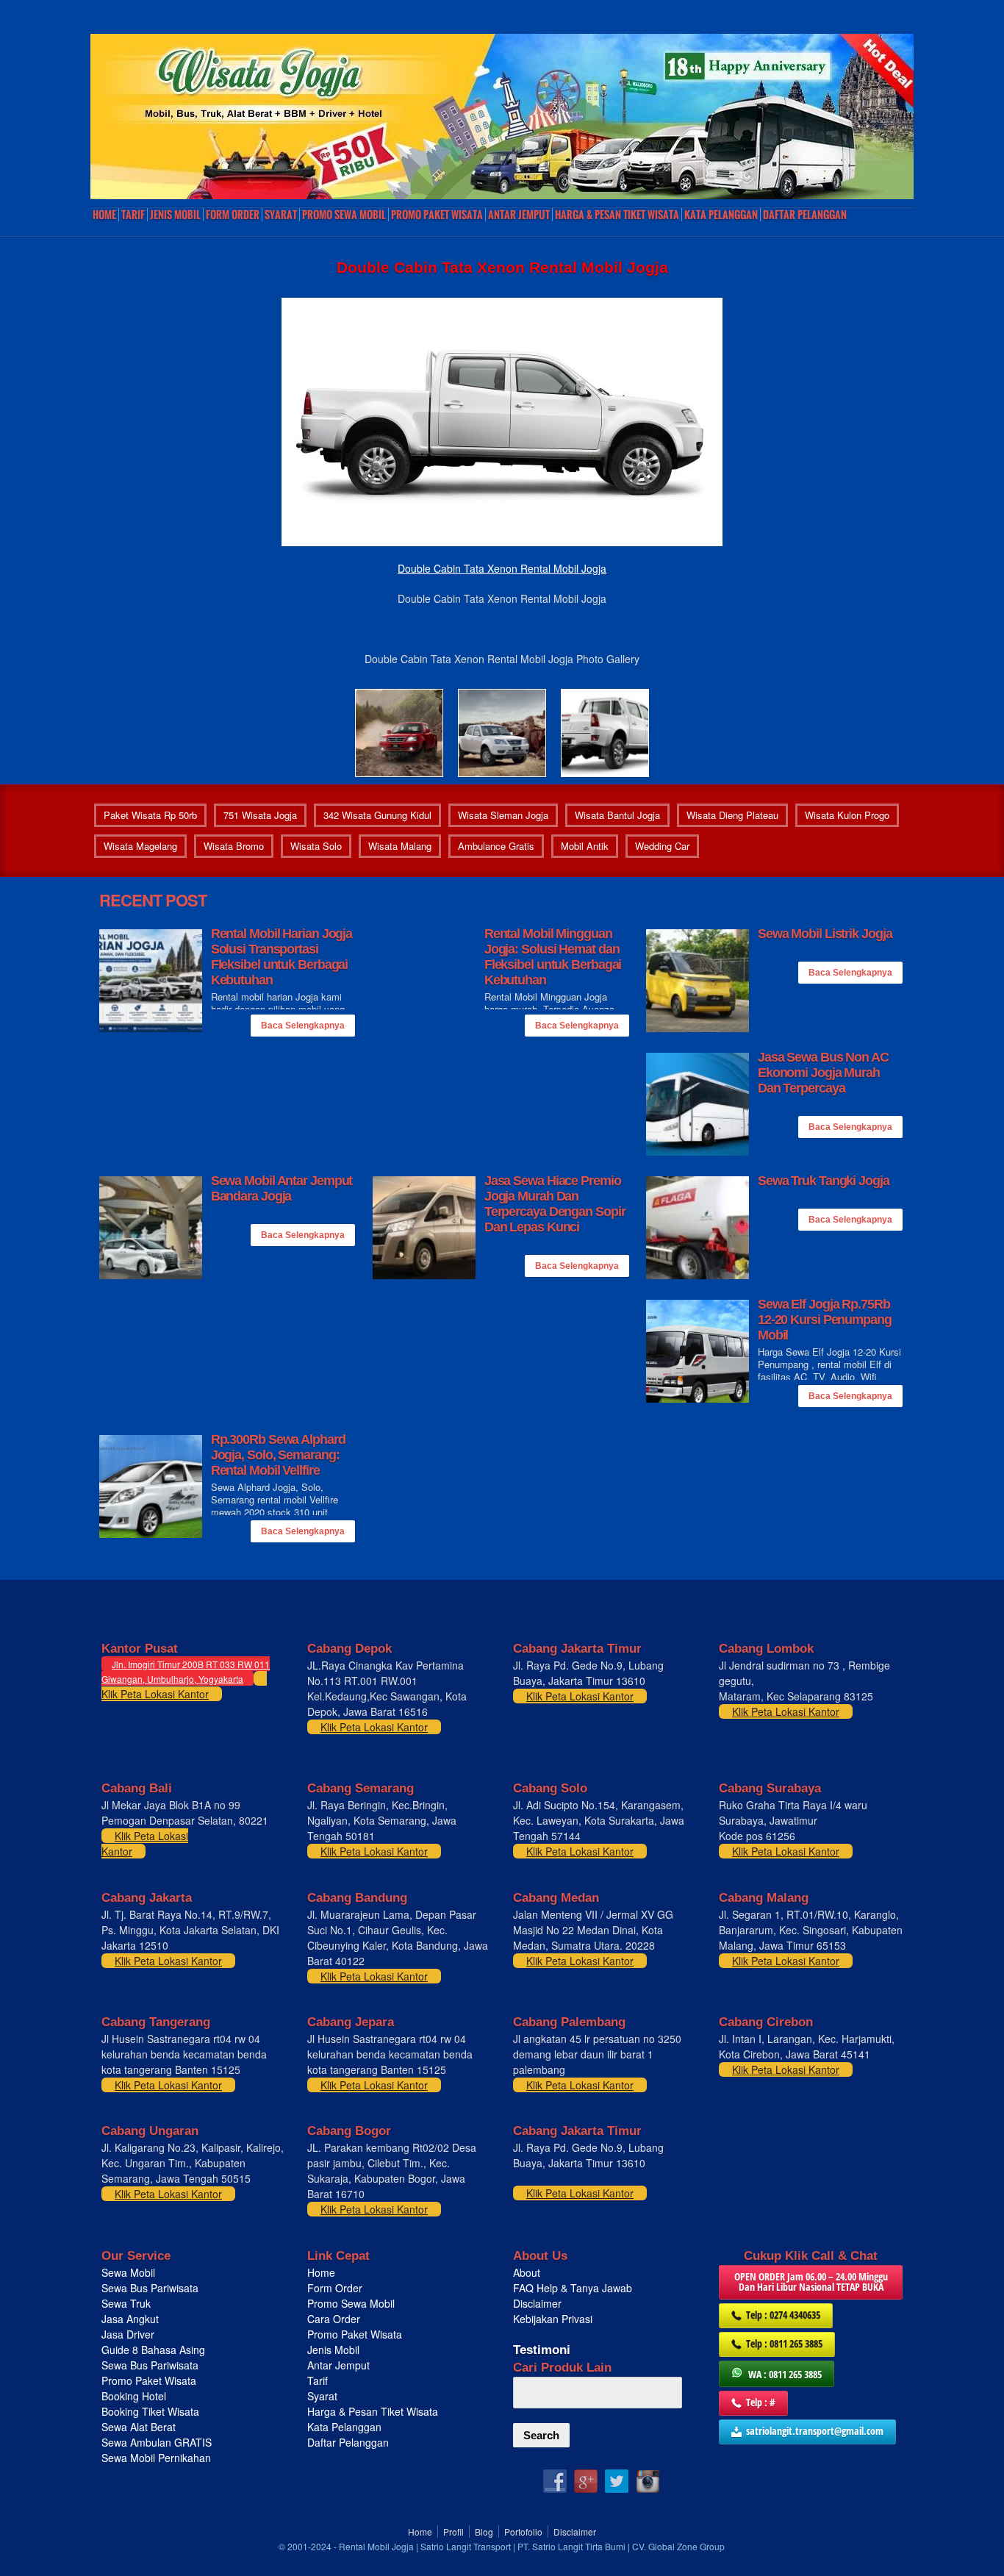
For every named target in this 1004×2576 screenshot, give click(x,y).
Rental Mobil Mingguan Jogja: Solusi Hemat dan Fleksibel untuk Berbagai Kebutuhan (553, 957)
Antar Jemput (519, 215)
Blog (484, 2532)
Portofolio (523, 2532)
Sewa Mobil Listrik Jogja (825, 934)
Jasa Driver (128, 2334)
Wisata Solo (316, 846)
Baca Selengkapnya (303, 1026)
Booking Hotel (134, 2396)
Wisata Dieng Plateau (732, 815)
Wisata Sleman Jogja (503, 815)
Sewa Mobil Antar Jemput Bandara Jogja (282, 1188)
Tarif (133, 215)
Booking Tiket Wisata (152, 2411)
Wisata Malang (400, 846)
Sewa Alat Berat (139, 2427)
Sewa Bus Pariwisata (151, 2288)
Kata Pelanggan (721, 215)
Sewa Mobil (128, 2272)
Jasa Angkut (132, 2319)
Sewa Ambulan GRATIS (158, 2442)
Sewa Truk (128, 2303)
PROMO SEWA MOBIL (344, 215)
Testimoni (542, 2350)
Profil (453, 2532)
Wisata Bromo (234, 846)
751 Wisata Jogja (260, 815)
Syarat (281, 215)
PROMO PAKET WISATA (437, 215)
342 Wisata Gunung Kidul (377, 815)
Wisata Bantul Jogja (617, 815)
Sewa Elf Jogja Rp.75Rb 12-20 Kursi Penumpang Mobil (825, 1320)
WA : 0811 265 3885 (785, 2374)
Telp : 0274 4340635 (783, 2315)
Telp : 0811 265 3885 (784, 2343)
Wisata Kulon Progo (847, 815)
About (527, 2272)
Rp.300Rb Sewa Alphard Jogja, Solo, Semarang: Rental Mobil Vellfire (278, 1455)
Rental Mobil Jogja (376, 2546)
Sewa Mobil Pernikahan (156, 2458)
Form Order (233, 215)
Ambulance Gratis (496, 846)
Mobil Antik (585, 846)
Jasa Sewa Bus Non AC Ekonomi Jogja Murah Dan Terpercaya (823, 1073)
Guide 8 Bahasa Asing (153, 2350)
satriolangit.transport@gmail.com (815, 2431)
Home (104, 215)
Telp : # (761, 2402)
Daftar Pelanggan (805, 215)
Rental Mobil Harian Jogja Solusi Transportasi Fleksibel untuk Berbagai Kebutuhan (282, 957)
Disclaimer (537, 2303)
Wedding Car (662, 846)
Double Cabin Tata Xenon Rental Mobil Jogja (502, 568)
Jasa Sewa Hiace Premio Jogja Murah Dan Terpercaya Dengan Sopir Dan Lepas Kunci (555, 1204)
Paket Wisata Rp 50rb (150, 815)
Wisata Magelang (140, 846)
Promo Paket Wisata (149, 2380)
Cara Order (334, 2319)
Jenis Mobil (175, 215)
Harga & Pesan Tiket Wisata (617, 215)
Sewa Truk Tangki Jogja (824, 1181)
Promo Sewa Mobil (351, 2303)
